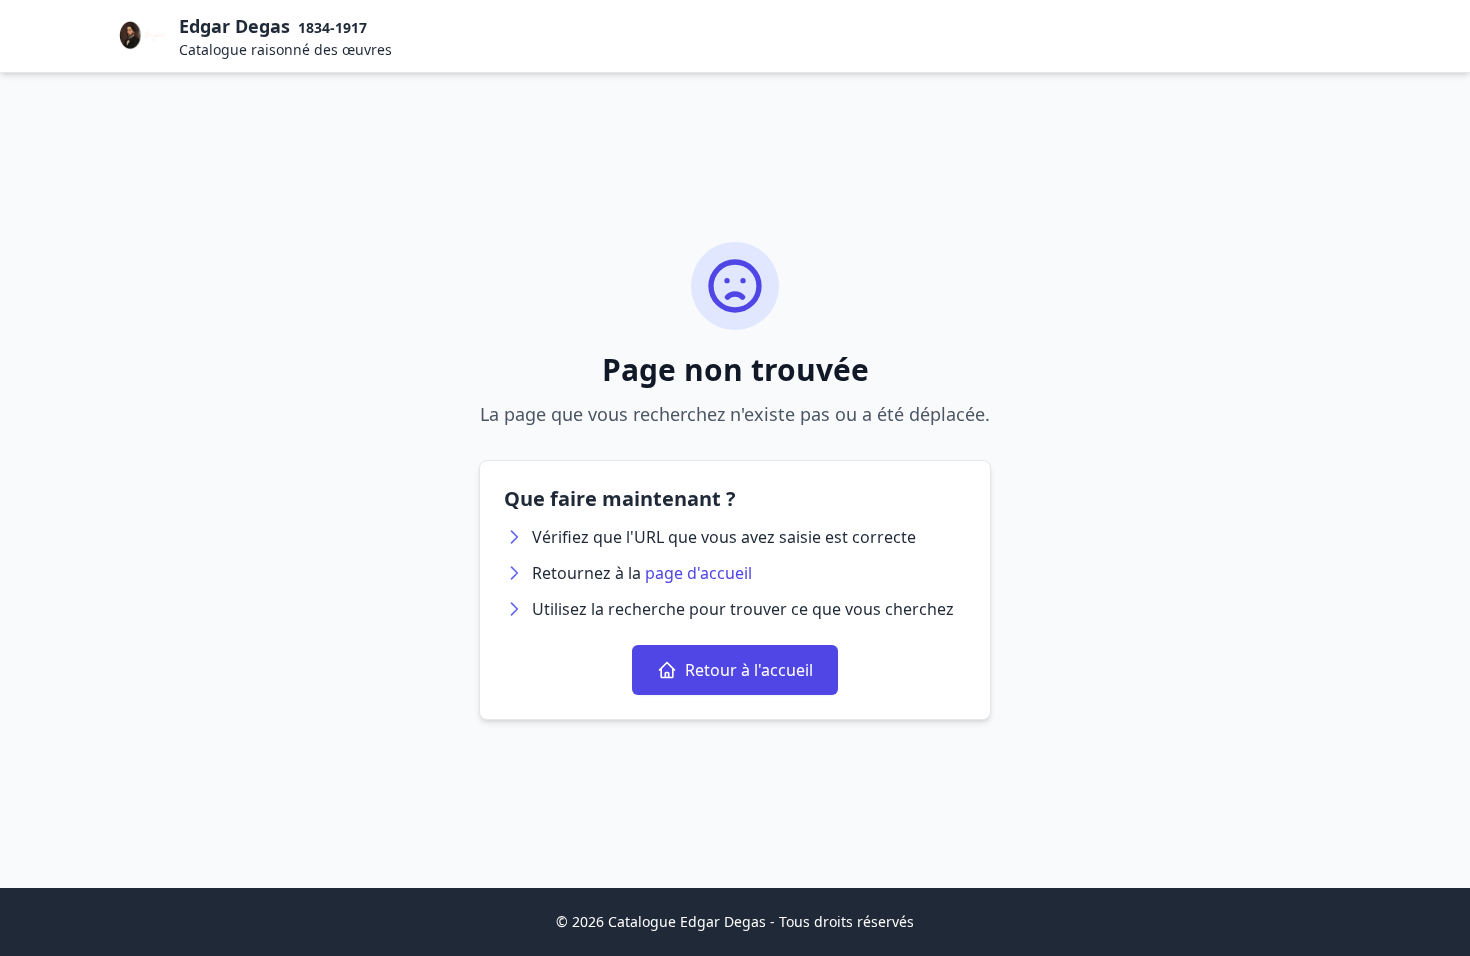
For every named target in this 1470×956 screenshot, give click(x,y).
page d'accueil (698, 573)
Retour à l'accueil (749, 670)
